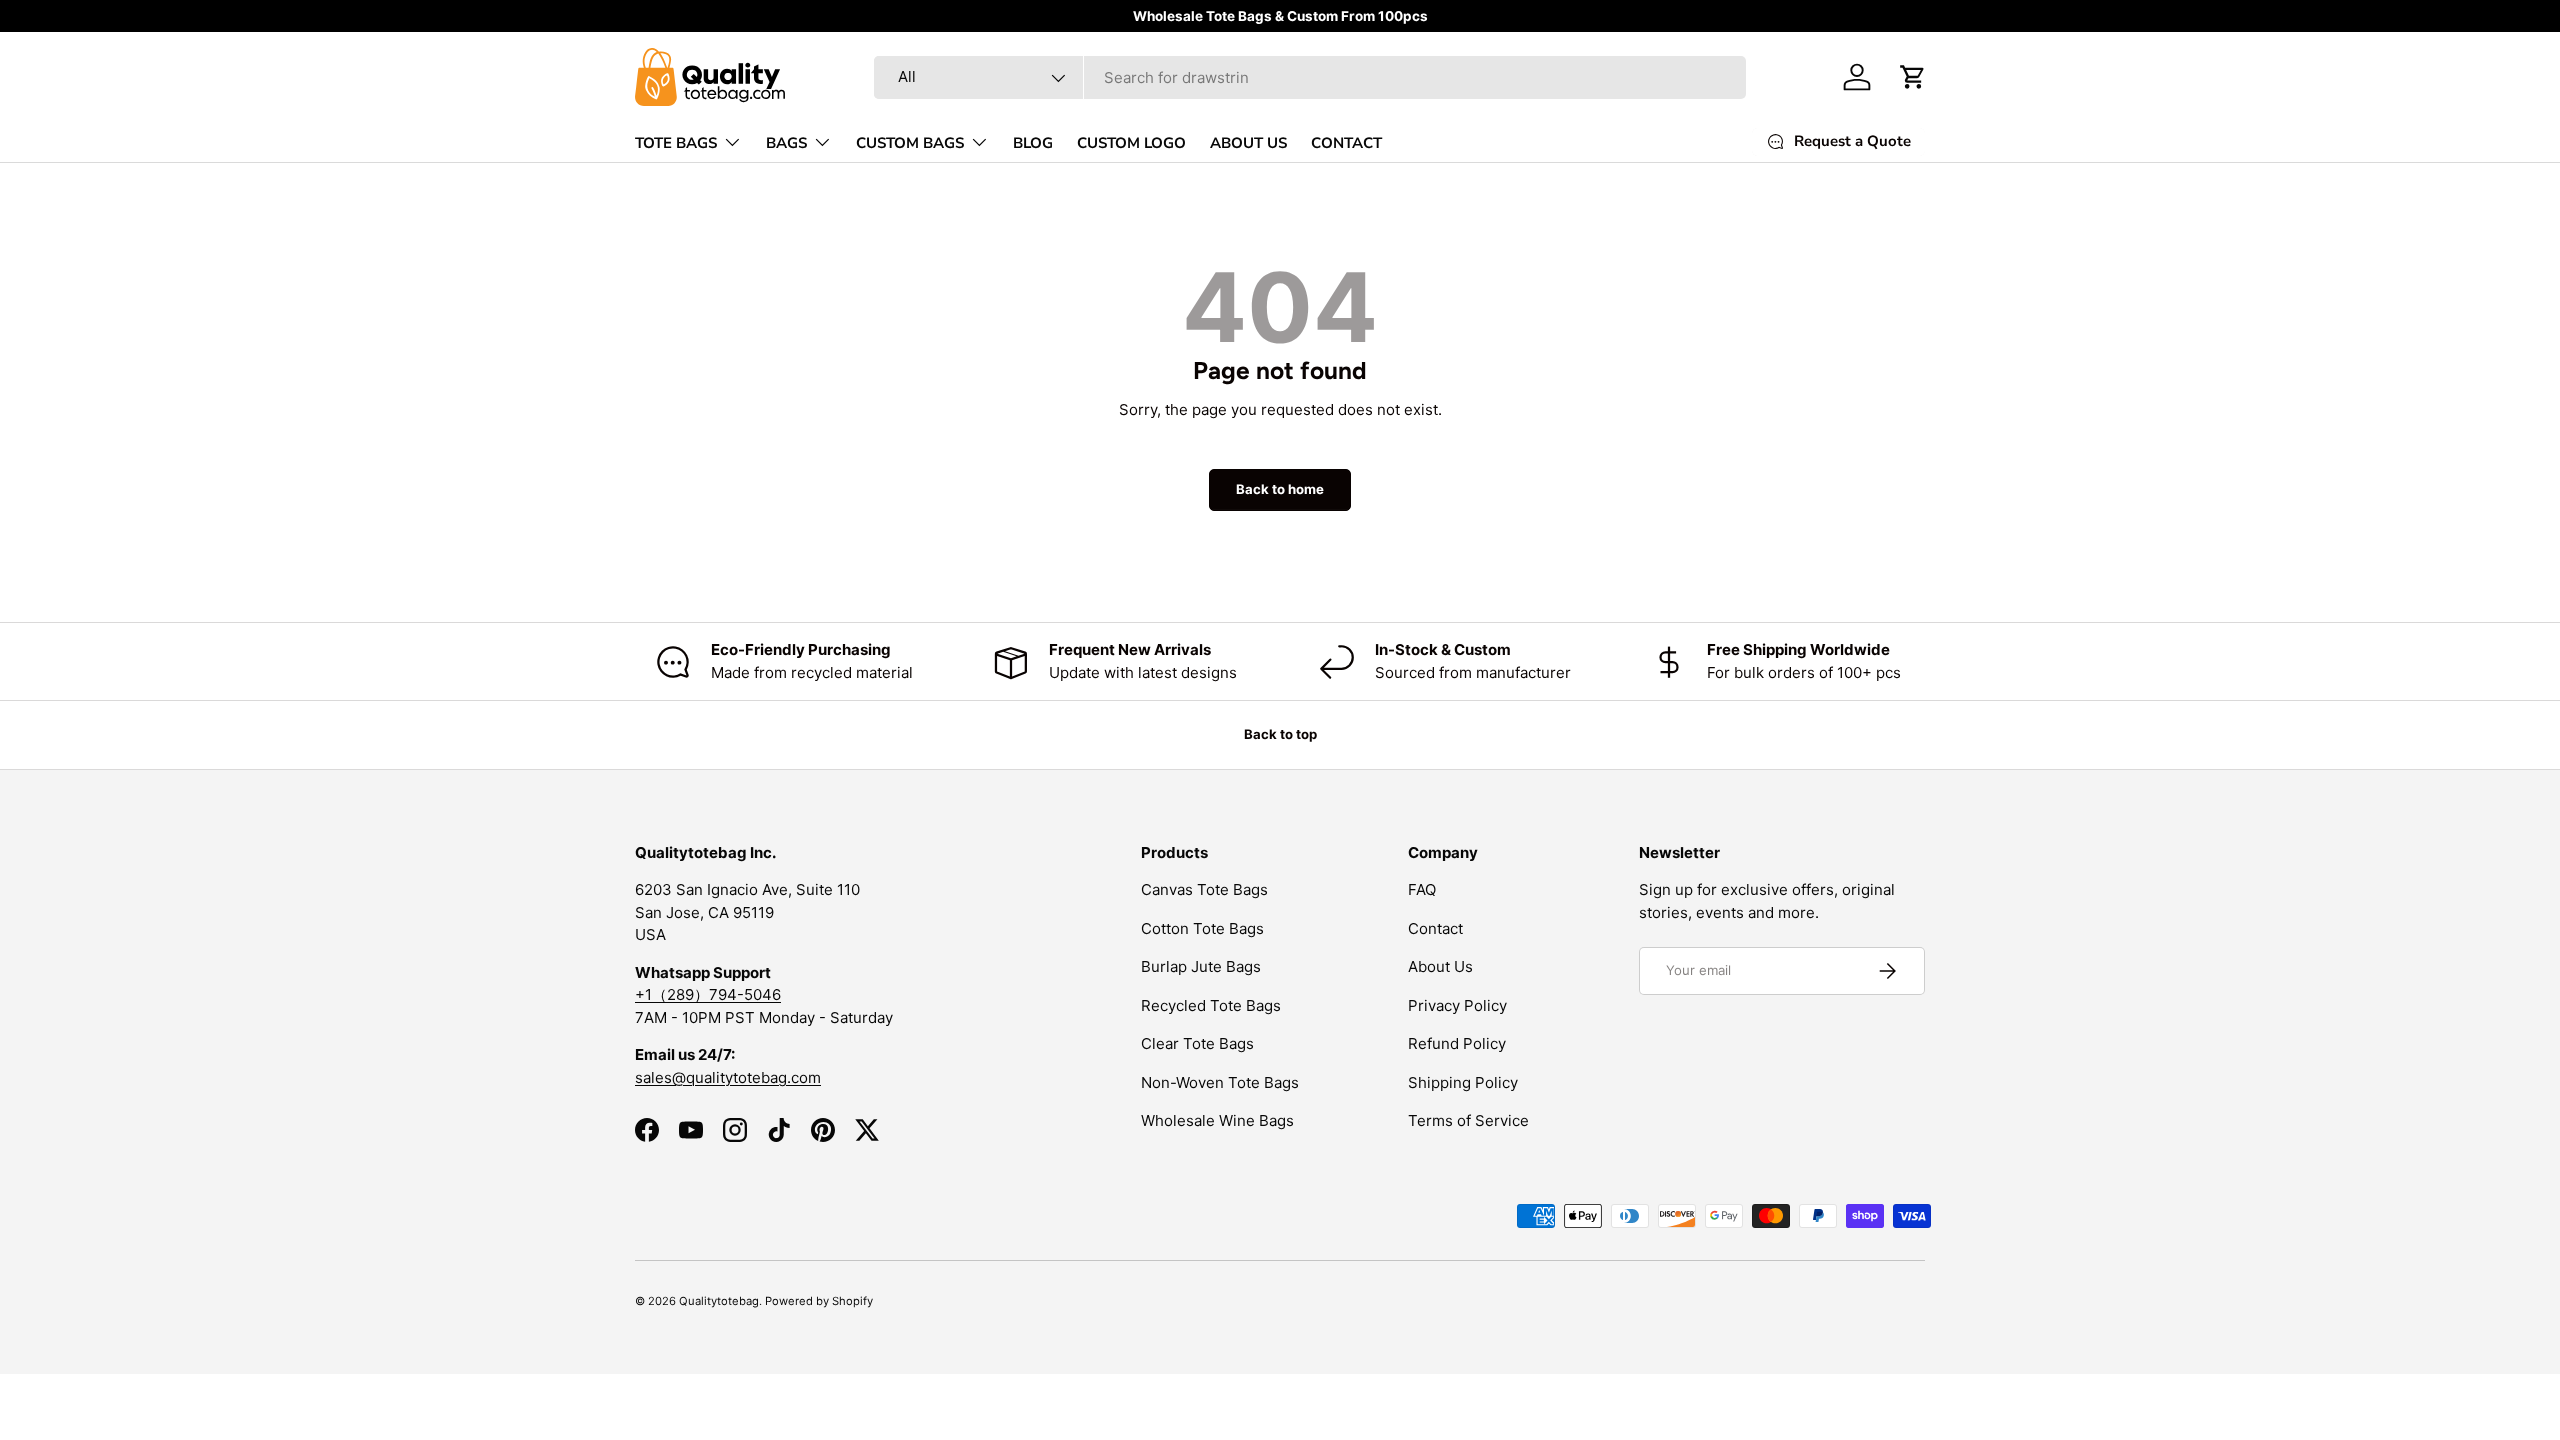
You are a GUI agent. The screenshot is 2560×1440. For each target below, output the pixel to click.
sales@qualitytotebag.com (728, 1077)
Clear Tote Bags (1197, 1043)
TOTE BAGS (676, 143)
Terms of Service (1468, 1120)
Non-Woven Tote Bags (1220, 1082)
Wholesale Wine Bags (1217, 1120)
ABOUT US (1248, 143)
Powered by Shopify (819, 1301)
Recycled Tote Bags (1211, 1005)
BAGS (786, 143)
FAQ (1422, 889)
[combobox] (1310, 77)
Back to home (1280, 489)
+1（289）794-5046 (708, 994)
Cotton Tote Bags (1202, 928)
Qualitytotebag (719, 1301)
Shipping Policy (1463, 1082)
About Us (1440, 966)
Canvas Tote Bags (1204, 889)
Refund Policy (1457, 1043)
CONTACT (1346, 143)
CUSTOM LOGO (1131, 143)
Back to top (1280, 734)
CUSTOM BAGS (910, 143)
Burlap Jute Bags (1201, 966)
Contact (1435, 928)
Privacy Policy (1457, 1005)
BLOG (1033, 143)
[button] (1913, 77)
